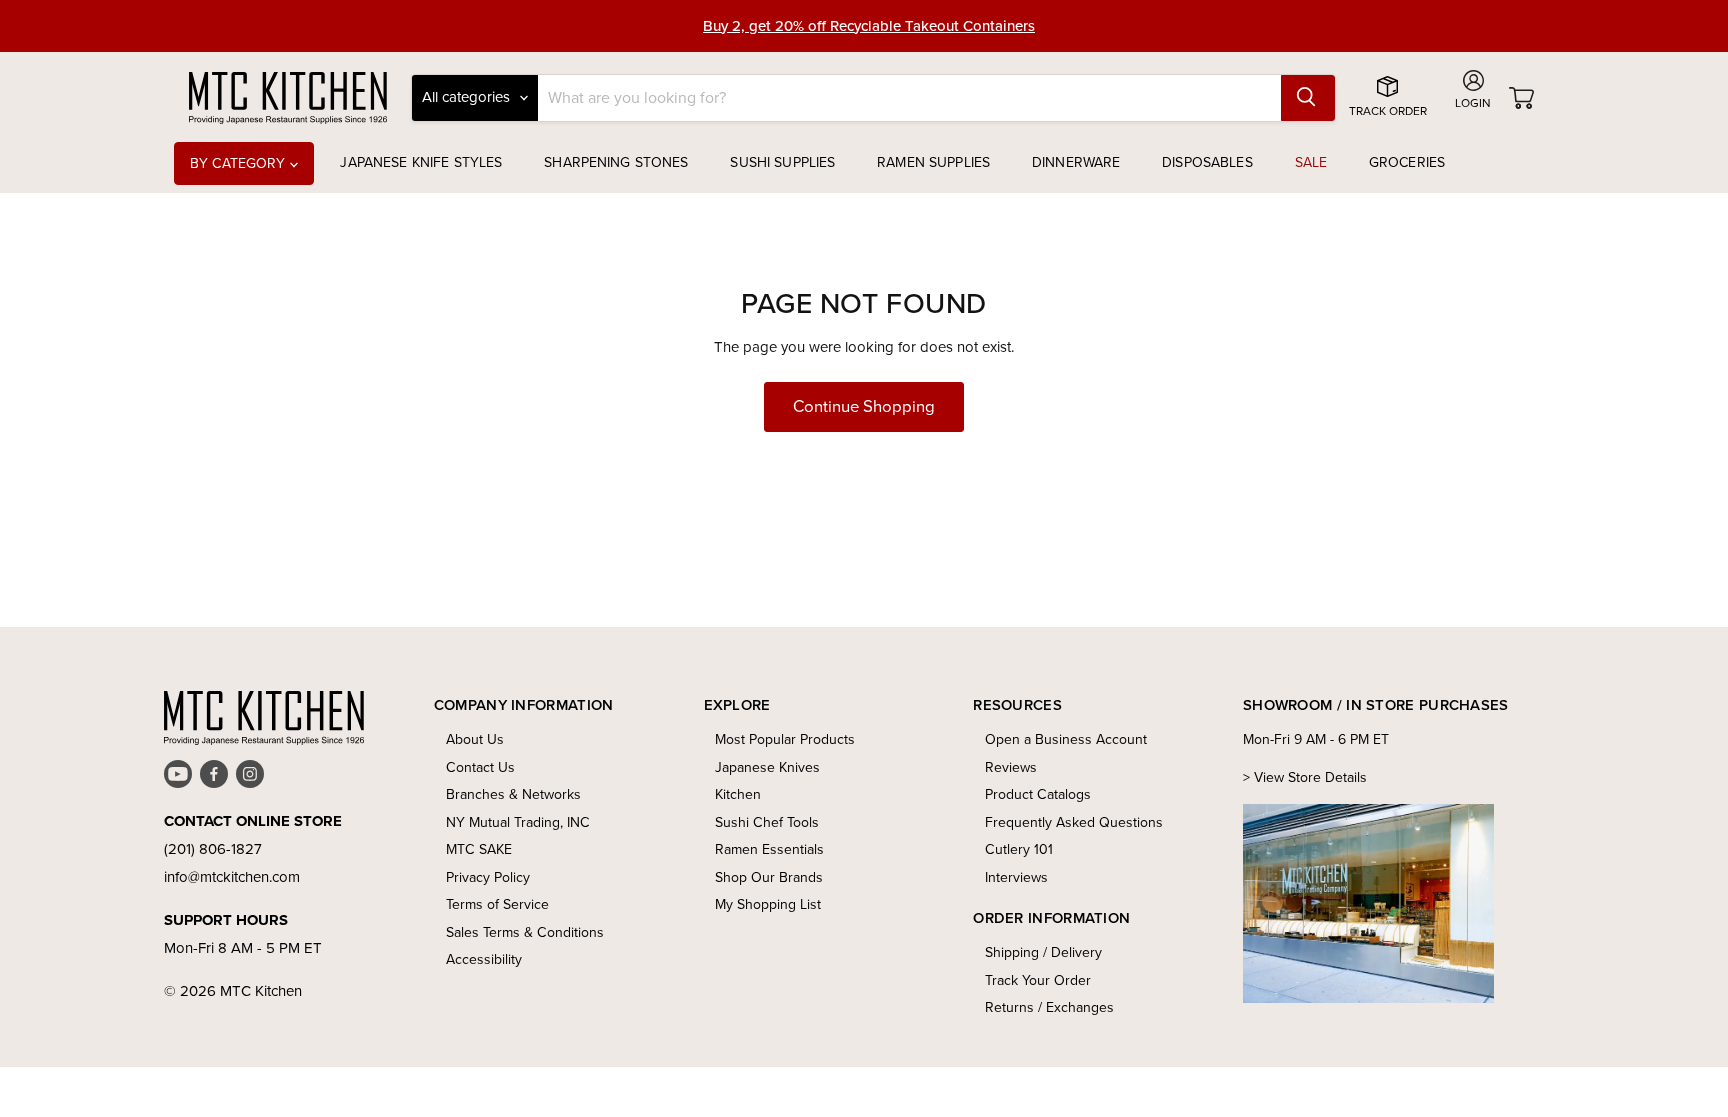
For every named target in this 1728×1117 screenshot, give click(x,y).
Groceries (1407, 162)
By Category (240, 163)
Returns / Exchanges (1049, 1007)
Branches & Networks (513, 794)
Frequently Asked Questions (1074, 822)
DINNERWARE (1076, 162)
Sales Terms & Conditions (525, 932)
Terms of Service (497, 904)
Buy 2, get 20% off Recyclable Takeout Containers (869, 26)
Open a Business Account (1066, 739)
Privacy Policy (488, 877)
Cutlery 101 (1019, 849)
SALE (1311, 162)
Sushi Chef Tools (767, 822)
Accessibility (484, 959)
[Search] (1308, 98)
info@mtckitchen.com (232, 877)
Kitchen (738, 794)
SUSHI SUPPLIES (782, 162)
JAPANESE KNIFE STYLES (421, 162)
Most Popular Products (785, 739)
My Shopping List (768, 904)
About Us (475, 739)
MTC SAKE (479, 849)
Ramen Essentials (769, 849)
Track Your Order (1038, 980)
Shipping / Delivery (1043, 952)
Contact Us (480, 767)
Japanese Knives (767, 767)
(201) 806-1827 (213, 849)
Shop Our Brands (769, 877)
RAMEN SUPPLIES (933, 162)
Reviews (1011, 767)
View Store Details (1310, 777)
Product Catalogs (1038, 794)
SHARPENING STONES (616, 162)
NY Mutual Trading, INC (518, 822)
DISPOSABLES (1207, 162)
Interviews (1016, 877)
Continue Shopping (864, 406)
